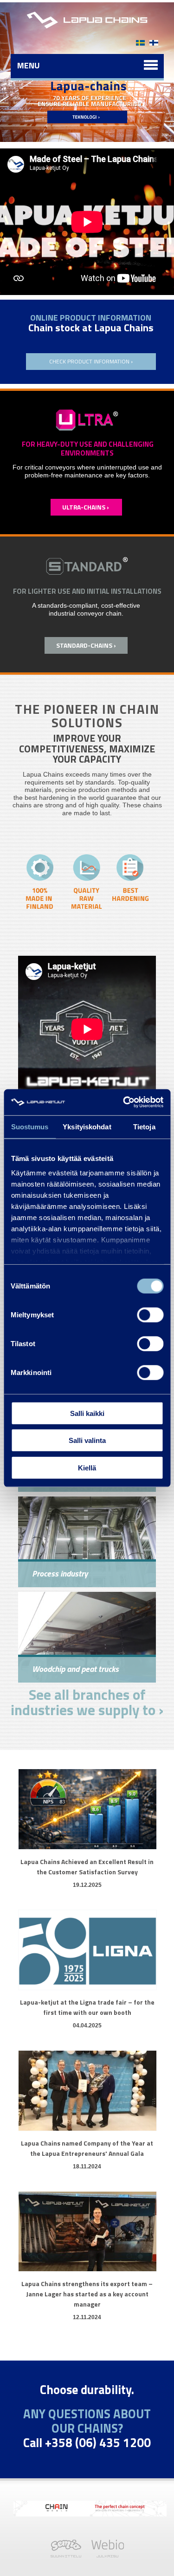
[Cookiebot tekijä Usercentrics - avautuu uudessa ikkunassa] (124, 1102)
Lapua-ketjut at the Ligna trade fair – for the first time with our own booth (87, 2007)
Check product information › (91, 361)
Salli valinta (87, 1440)
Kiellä (87, 1467)
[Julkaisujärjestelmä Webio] (105, 2555)
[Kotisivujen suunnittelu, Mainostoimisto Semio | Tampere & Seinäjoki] (68, 2555)
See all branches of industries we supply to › (87, 1702)
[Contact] (154, 38)
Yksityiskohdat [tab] (87, 1126)
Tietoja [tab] (144, 1126)
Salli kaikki (87, 1413)
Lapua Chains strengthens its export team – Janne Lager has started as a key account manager (87, 2294)
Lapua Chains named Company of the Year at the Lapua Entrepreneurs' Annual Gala (87, 2148)
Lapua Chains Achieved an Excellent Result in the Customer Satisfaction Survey (87, 1867)
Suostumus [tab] (30, 1126)
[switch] (150, 1315)
